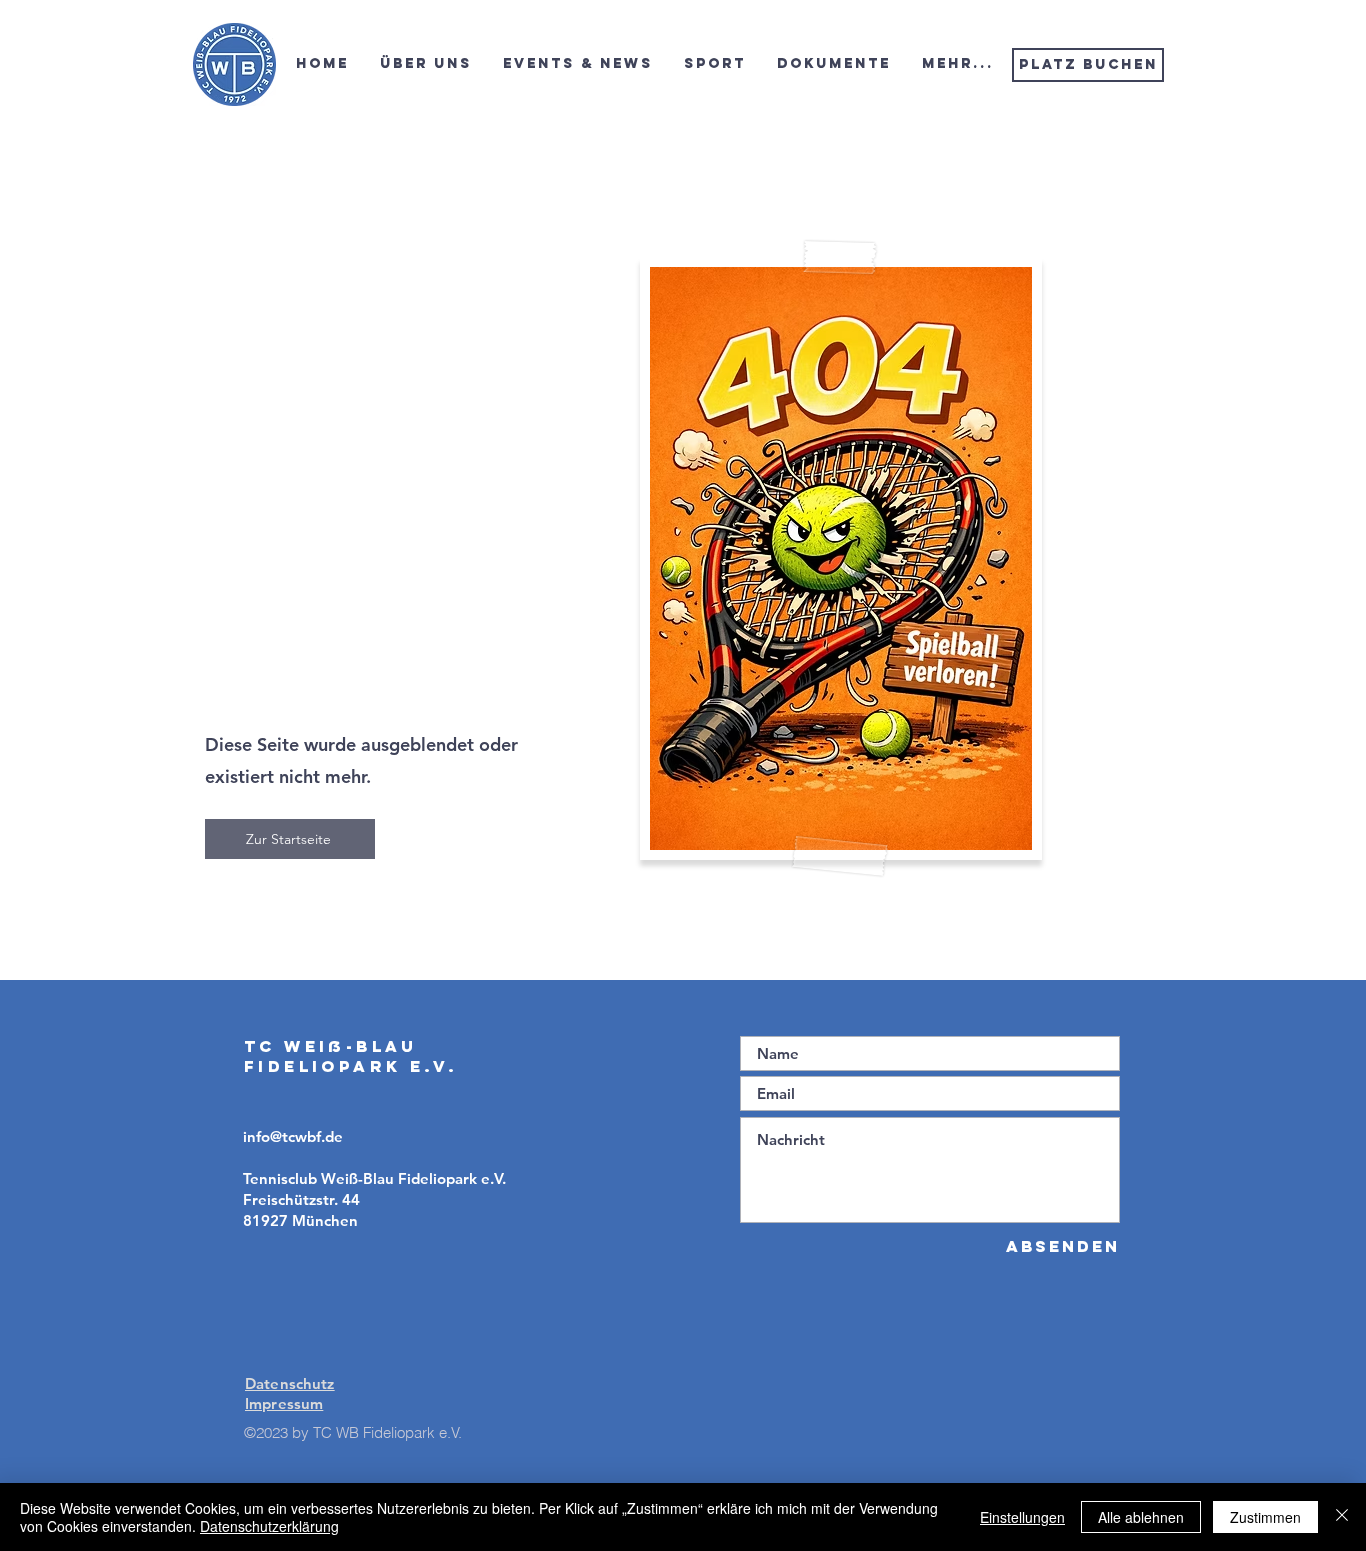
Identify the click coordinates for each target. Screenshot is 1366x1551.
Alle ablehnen (1141, 1517)
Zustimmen (1265, 1517)
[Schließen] (1342, 1517)
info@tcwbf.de (293, 1136)
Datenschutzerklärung (269, 1526)
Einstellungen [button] (1022, 1517)
